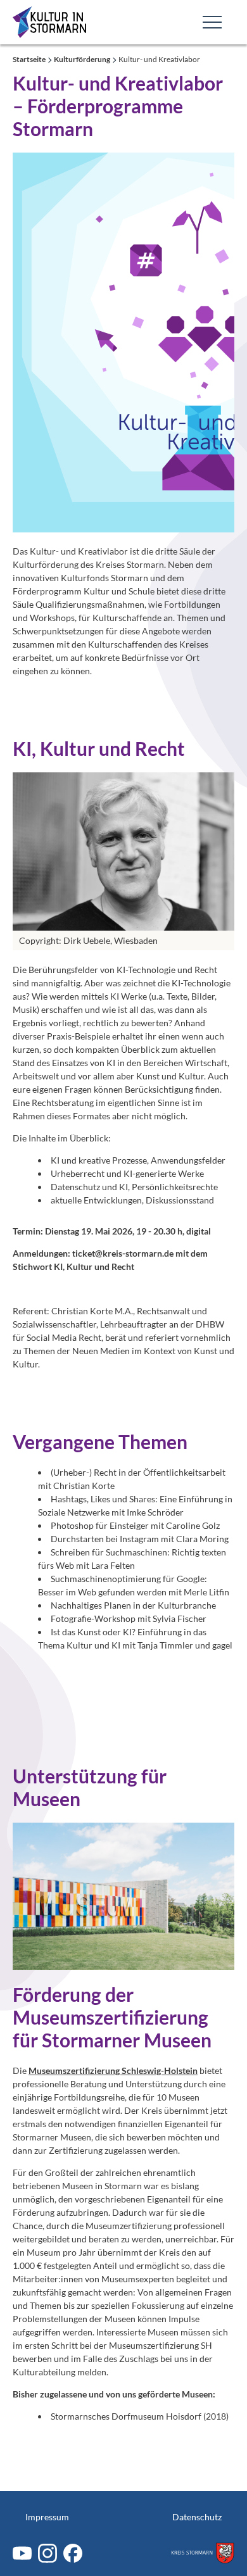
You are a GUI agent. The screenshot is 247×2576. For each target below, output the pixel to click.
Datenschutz (197, 2517)
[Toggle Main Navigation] (212, 22)
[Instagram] (47, 2553)
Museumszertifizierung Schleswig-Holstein (113, 2070)
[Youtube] (22, 2553)
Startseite (30, 59)
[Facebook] (73, 2553)
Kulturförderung (83, 59)
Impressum (47, 2517)
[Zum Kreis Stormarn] (203, 2553)
